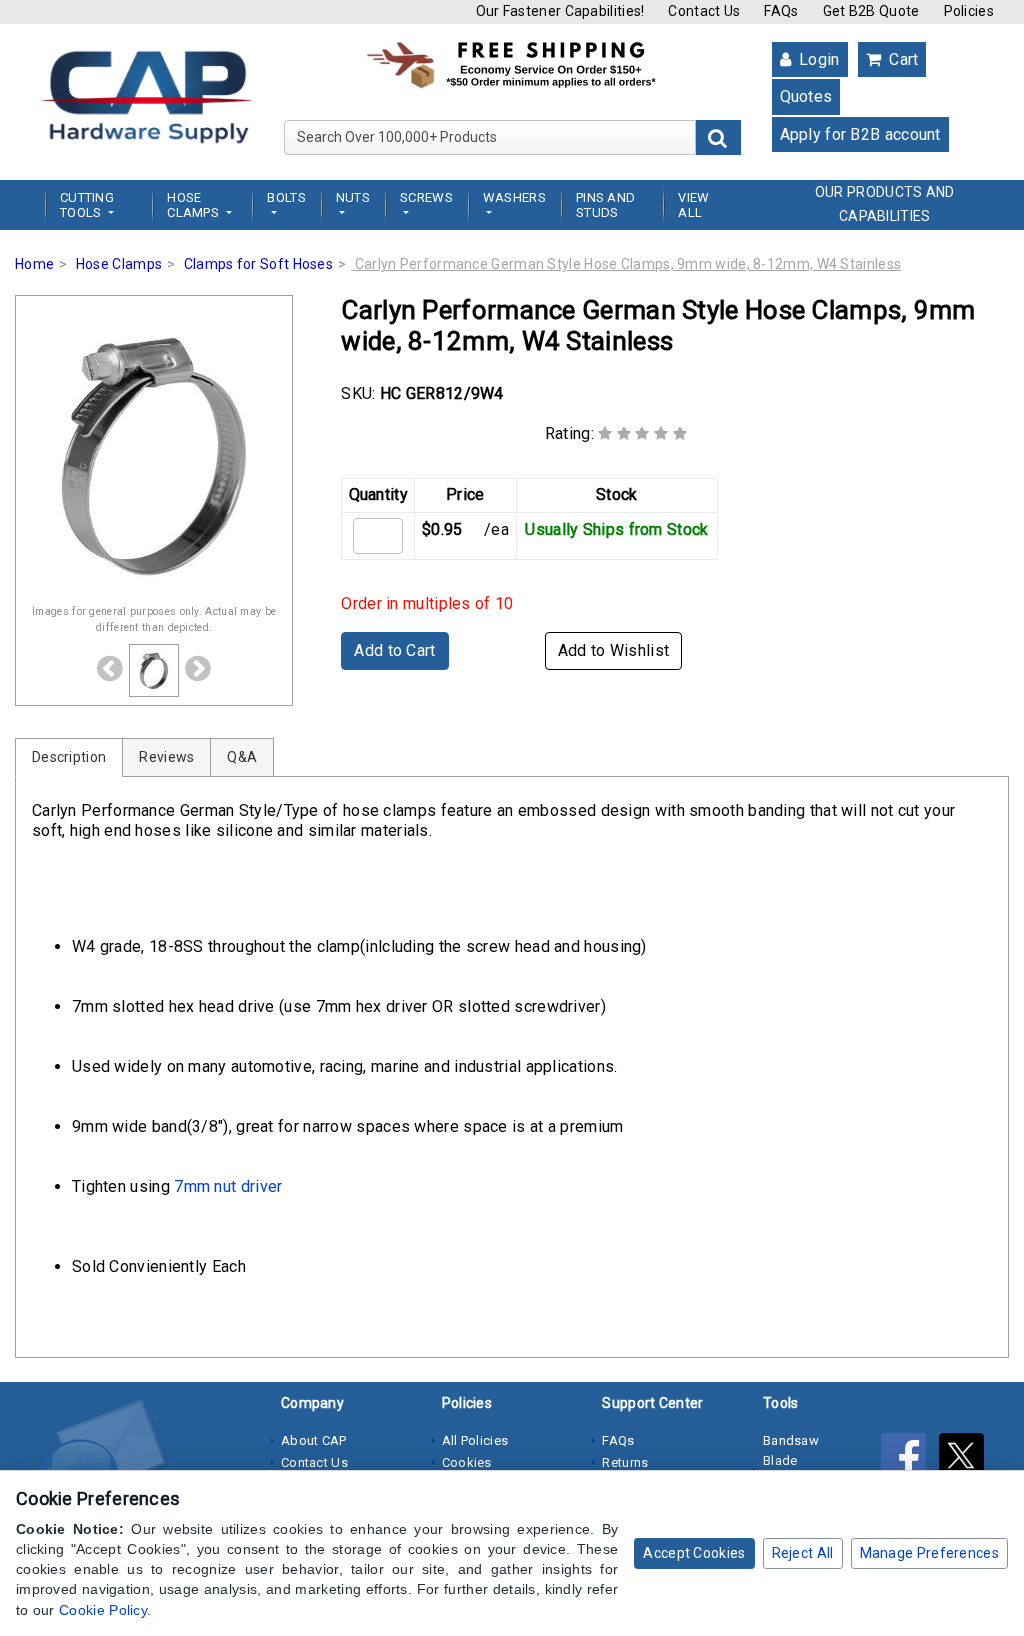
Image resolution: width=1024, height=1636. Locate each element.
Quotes (806, 96)
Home (34, 264)
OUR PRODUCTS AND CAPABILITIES (885, 204)
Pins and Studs (605, 205)
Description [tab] (69, 757)
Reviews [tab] (166, 757)
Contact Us (704, 11)
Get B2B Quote (871, 11)
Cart (902, 59)
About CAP (314, 1440)
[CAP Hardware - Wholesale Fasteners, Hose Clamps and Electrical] (146, 96)
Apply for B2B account (860, 134)
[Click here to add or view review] (642, 433)
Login (817, 59)
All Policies (475, 1440)
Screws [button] (426, 197)
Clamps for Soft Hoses (258, 264)
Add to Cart (394, 650)
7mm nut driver (228, 1186)
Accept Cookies (694, 1553)
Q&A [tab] (242, 757)
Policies (969, 11)
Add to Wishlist (614, 650)
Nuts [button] (353, 197)
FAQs (781, 11)
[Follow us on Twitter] (966, 1459)
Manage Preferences (929, 1553)
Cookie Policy (103, 1610)
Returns (625, 1462)
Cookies (467, 1462)
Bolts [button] (286, 197)
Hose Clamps (119, 264)
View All (693, 205)
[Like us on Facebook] (910, 1459)
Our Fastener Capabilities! (560, 11)
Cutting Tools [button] (87, 205)
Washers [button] (514, 197)
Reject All (803, 1553)
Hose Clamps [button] (194, 205)
